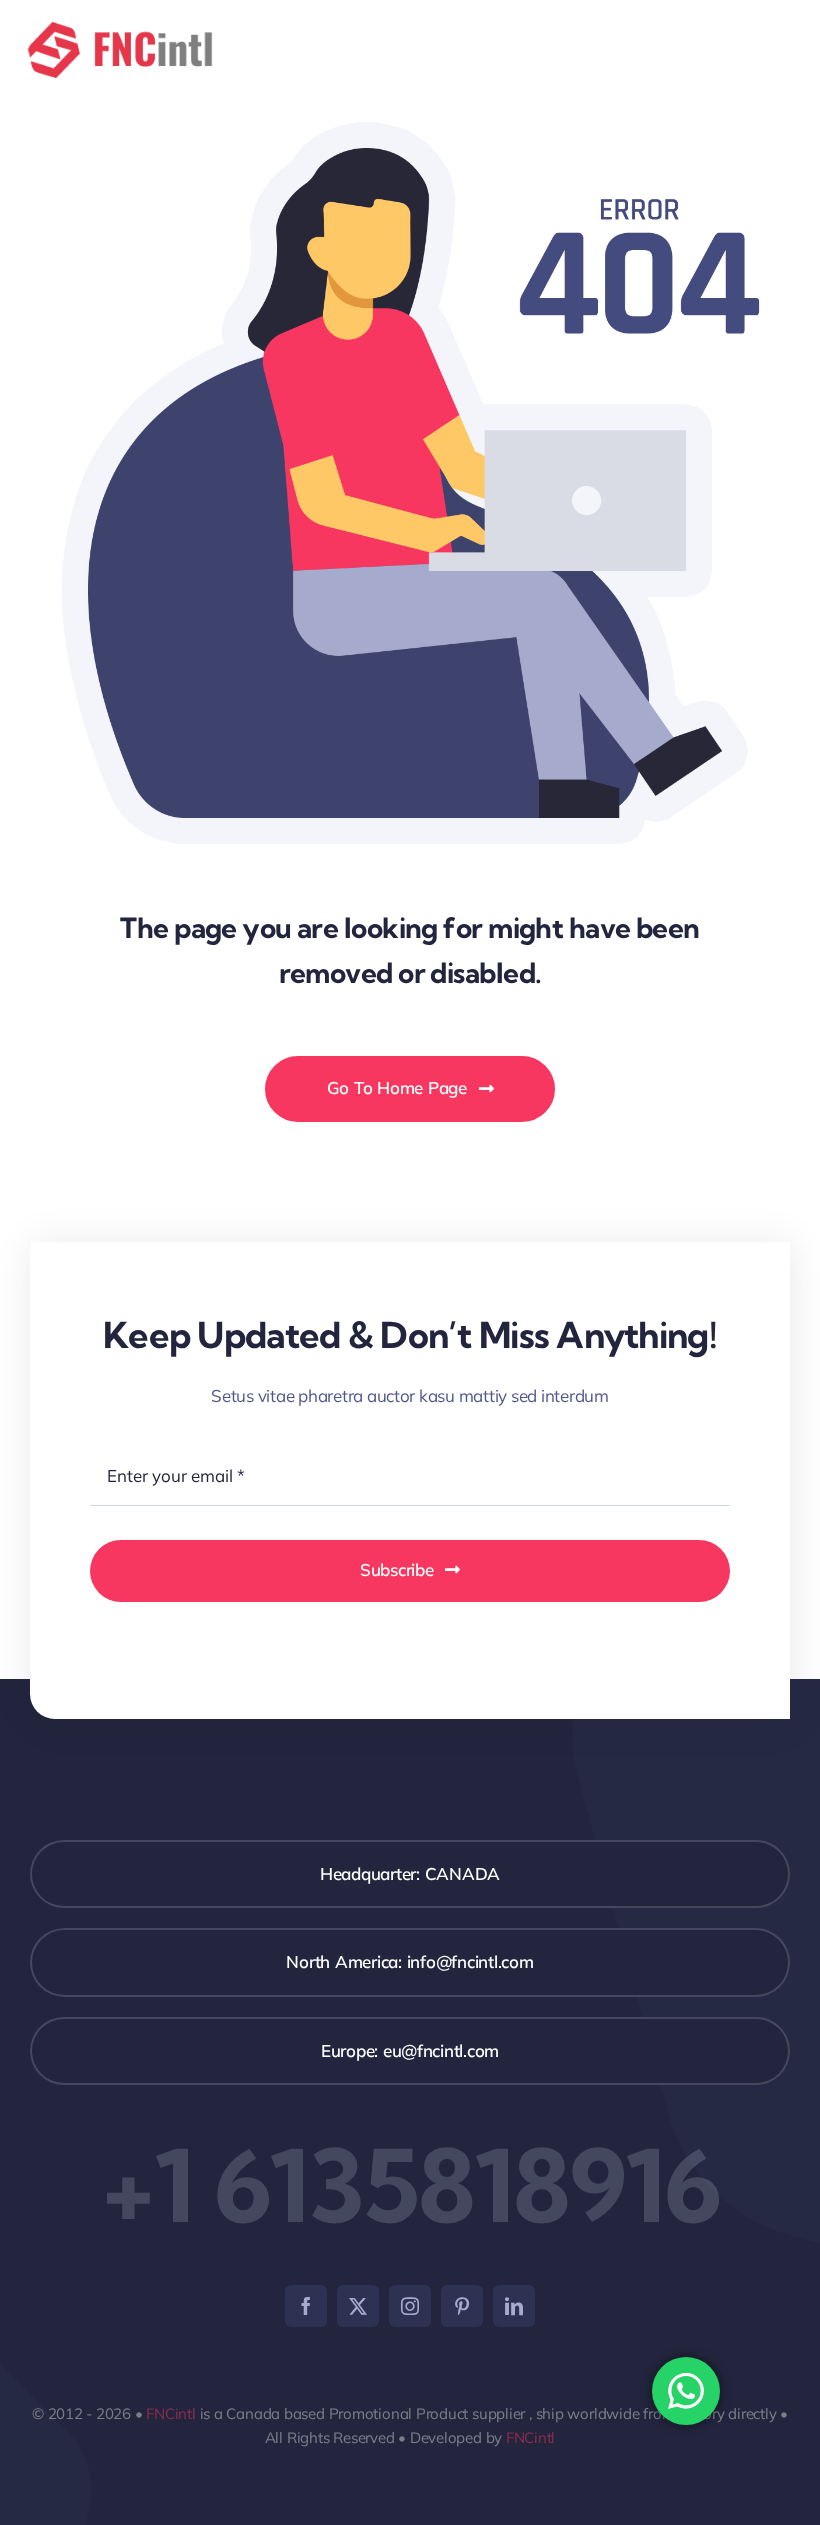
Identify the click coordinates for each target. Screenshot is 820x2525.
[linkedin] (514, 2306)
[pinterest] (462, 2306)
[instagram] (410, 2306)
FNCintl (170, 2413)
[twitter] (358, 2306)
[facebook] (306, 2306)
